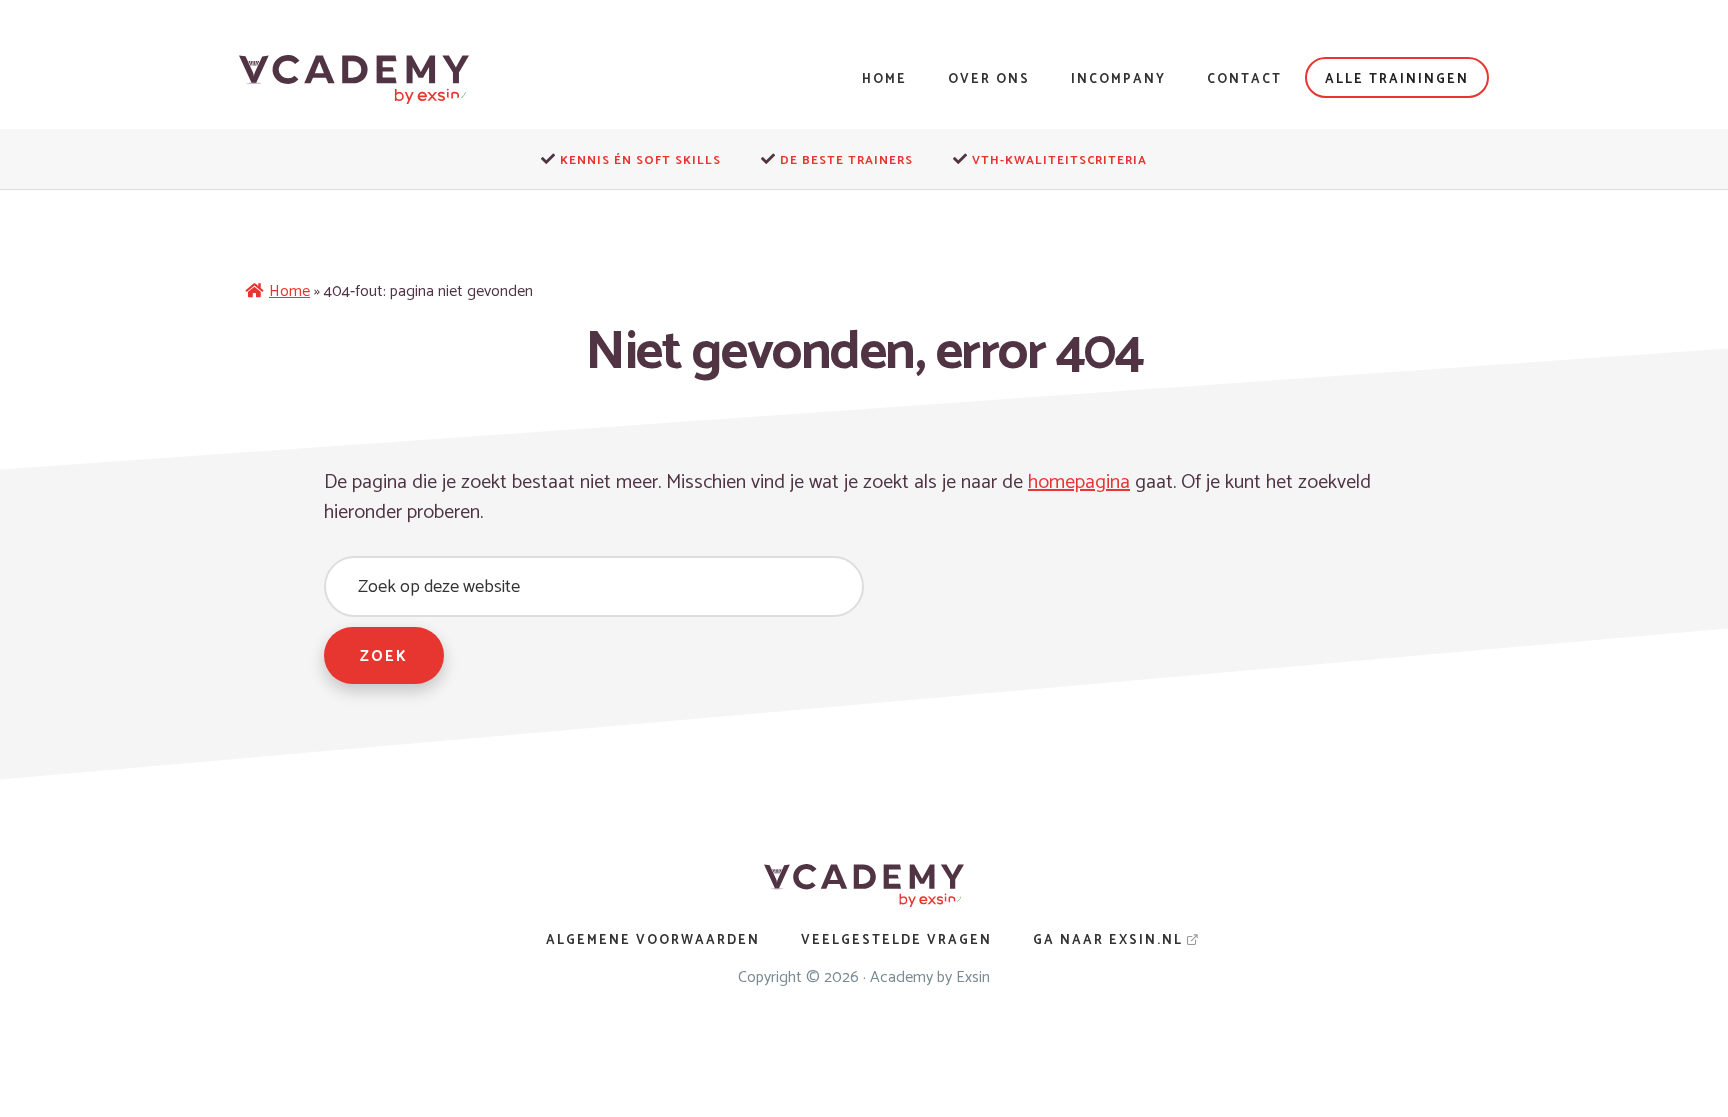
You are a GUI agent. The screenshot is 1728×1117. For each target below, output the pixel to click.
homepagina (1079, 482)
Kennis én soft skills (640, 160)
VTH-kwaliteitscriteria (1059, 160)
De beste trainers (846, 160)
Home (289, 291)
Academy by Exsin (930, 977)
